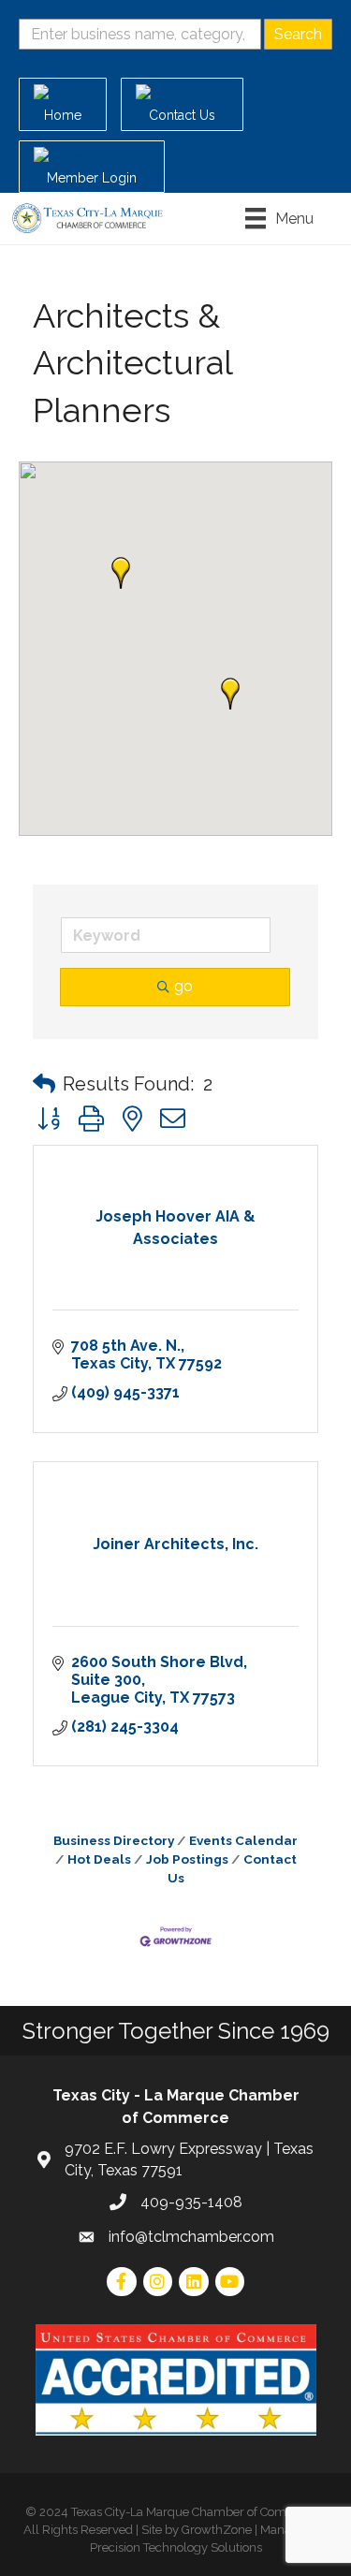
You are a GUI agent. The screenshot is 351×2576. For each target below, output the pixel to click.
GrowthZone (217, 2530)
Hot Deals (99, 1859)
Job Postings (187, 1859)
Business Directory (114, 1840)
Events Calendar (243, 1840)
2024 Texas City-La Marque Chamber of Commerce (181, 2512)
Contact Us (232, 1868)
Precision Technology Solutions (176, 2547)
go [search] (183, 986)
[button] (230, 694)
